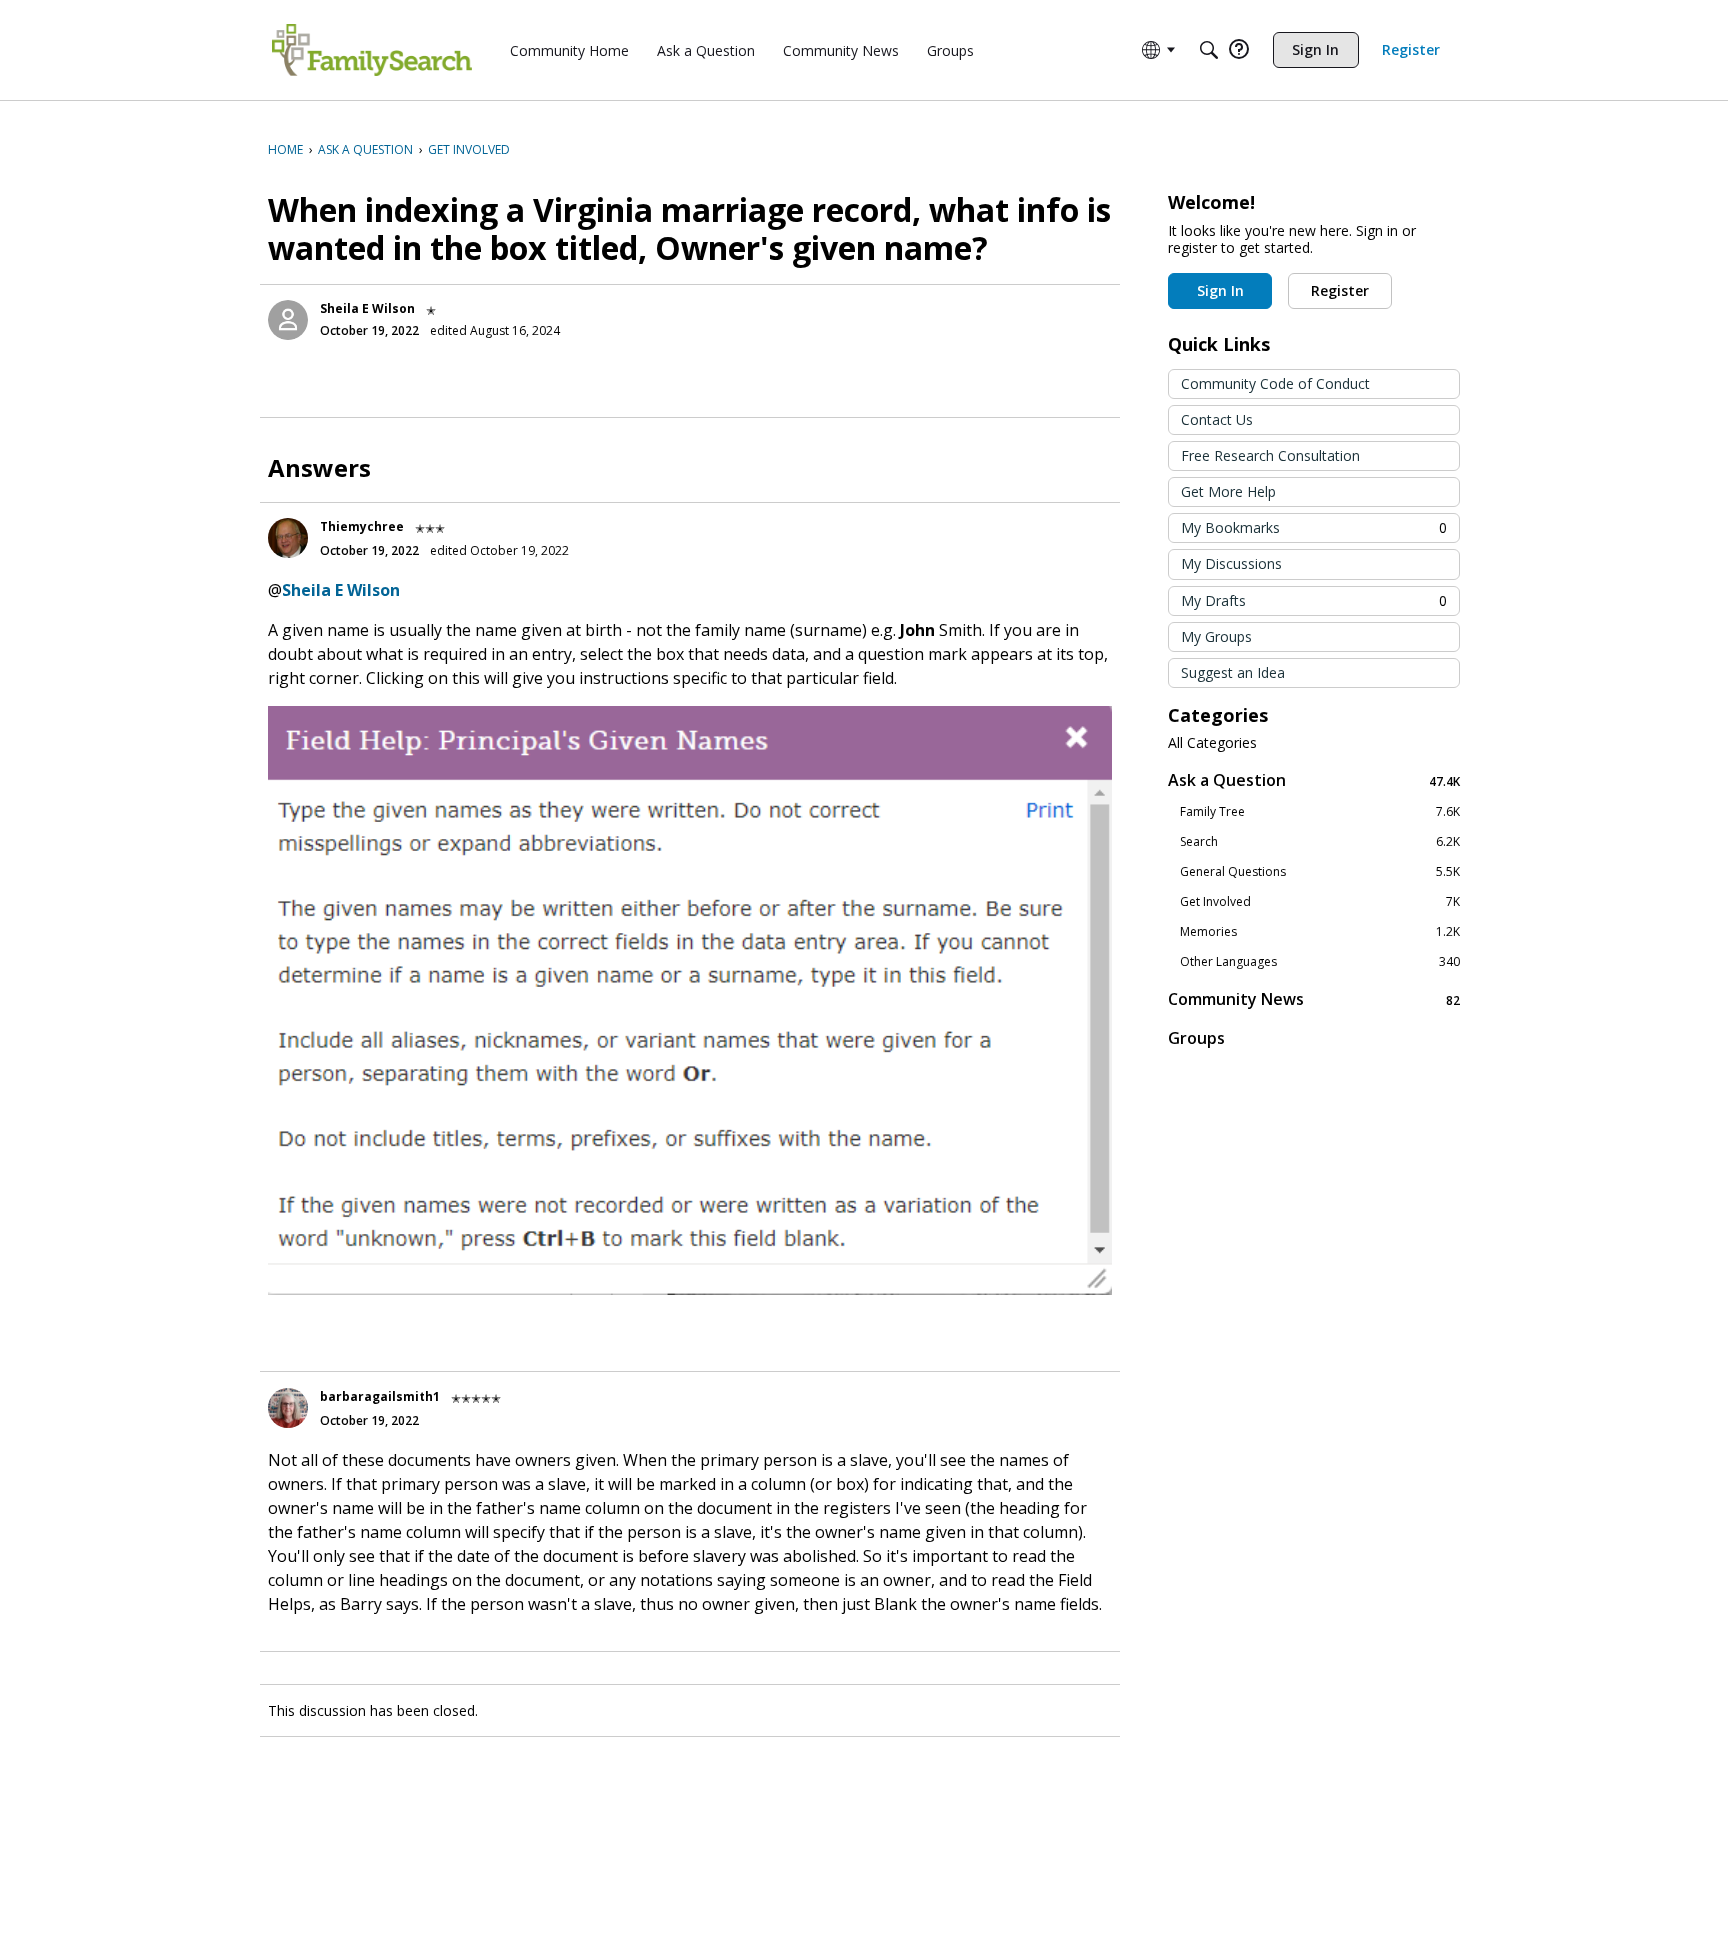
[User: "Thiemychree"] (288, 538)
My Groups (1216, 636)
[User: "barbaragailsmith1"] (288, 1408)
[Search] (1209, 50)
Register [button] (1340, 290)
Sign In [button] (1220, 290)
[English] (372, 50)
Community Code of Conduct (1275, 383)
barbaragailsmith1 (380, 1396)
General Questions (1320, 872)
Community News (1314, 999)
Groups (1196, 1038)
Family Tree (1320, 812)
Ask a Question (1314, 780)
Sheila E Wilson (367, 308)
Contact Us (1217, 419)
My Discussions (1231, 563)
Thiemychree (362, 526)
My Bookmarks (1314, 527)
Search (1320, 842)
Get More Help (1228, 491)
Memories (1320, 932)
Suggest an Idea (1233, 672)
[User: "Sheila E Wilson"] (288, 320)
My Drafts (1314, 600)
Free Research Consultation (1270, 455)
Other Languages (1320, 962)
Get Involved (1320, 902)
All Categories (1212, 743)
